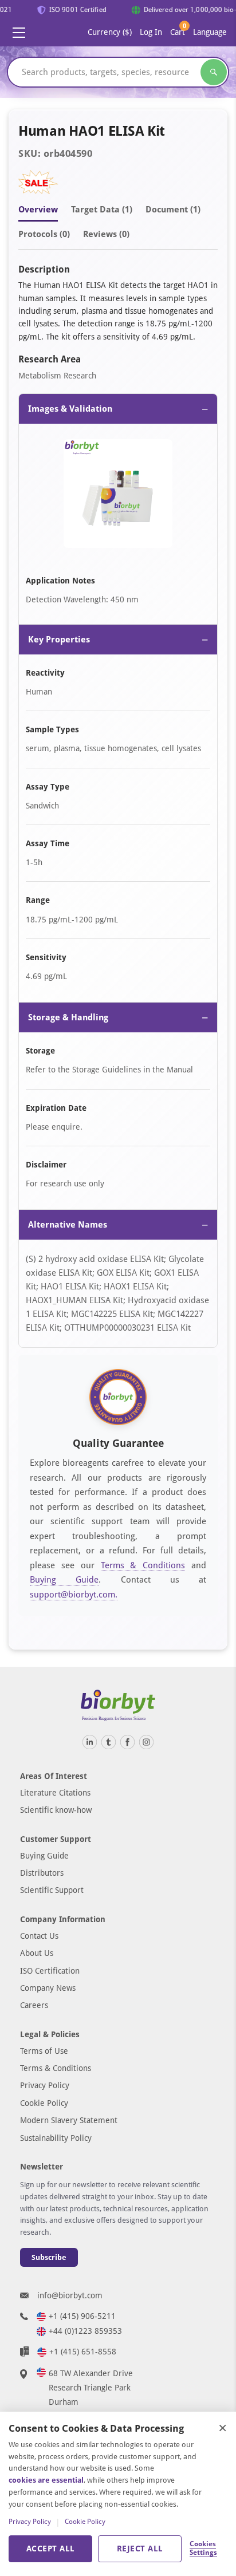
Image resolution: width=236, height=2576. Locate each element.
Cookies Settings (203, 2549)
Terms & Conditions (143, 1565)
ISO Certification (50, 1971)
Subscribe (49, 2257)
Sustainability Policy (56, 2138)
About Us (37, 1953)
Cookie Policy (44, 2103)
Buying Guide (64, 1580)
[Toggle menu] (19, 33)
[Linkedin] (90, 1742)
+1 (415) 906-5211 (82, 2316)
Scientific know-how (56, 1810)
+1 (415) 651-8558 (83, 2352)
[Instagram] (146, 1742)
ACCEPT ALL (51, 2549)
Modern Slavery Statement (69, 2120)
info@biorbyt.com (70, 2295)
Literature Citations (55, 1793)
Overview (38, 210)
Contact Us (39, 1936)
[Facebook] (127, 1742)
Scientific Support (52, 1890)
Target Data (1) (102, 210)
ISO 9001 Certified (73, 10)
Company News (48, 1988)
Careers (34, 2005)
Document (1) (173, 210)
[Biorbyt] (118, 1705)
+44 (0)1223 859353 (85, 2331)
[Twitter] (109, 1742)
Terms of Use (44, 2051)
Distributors (42, 1873)
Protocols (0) (44, 234)
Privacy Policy (45, 2085)
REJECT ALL (140, 2549)
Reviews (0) (106, 234)
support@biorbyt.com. (74, 1595)
